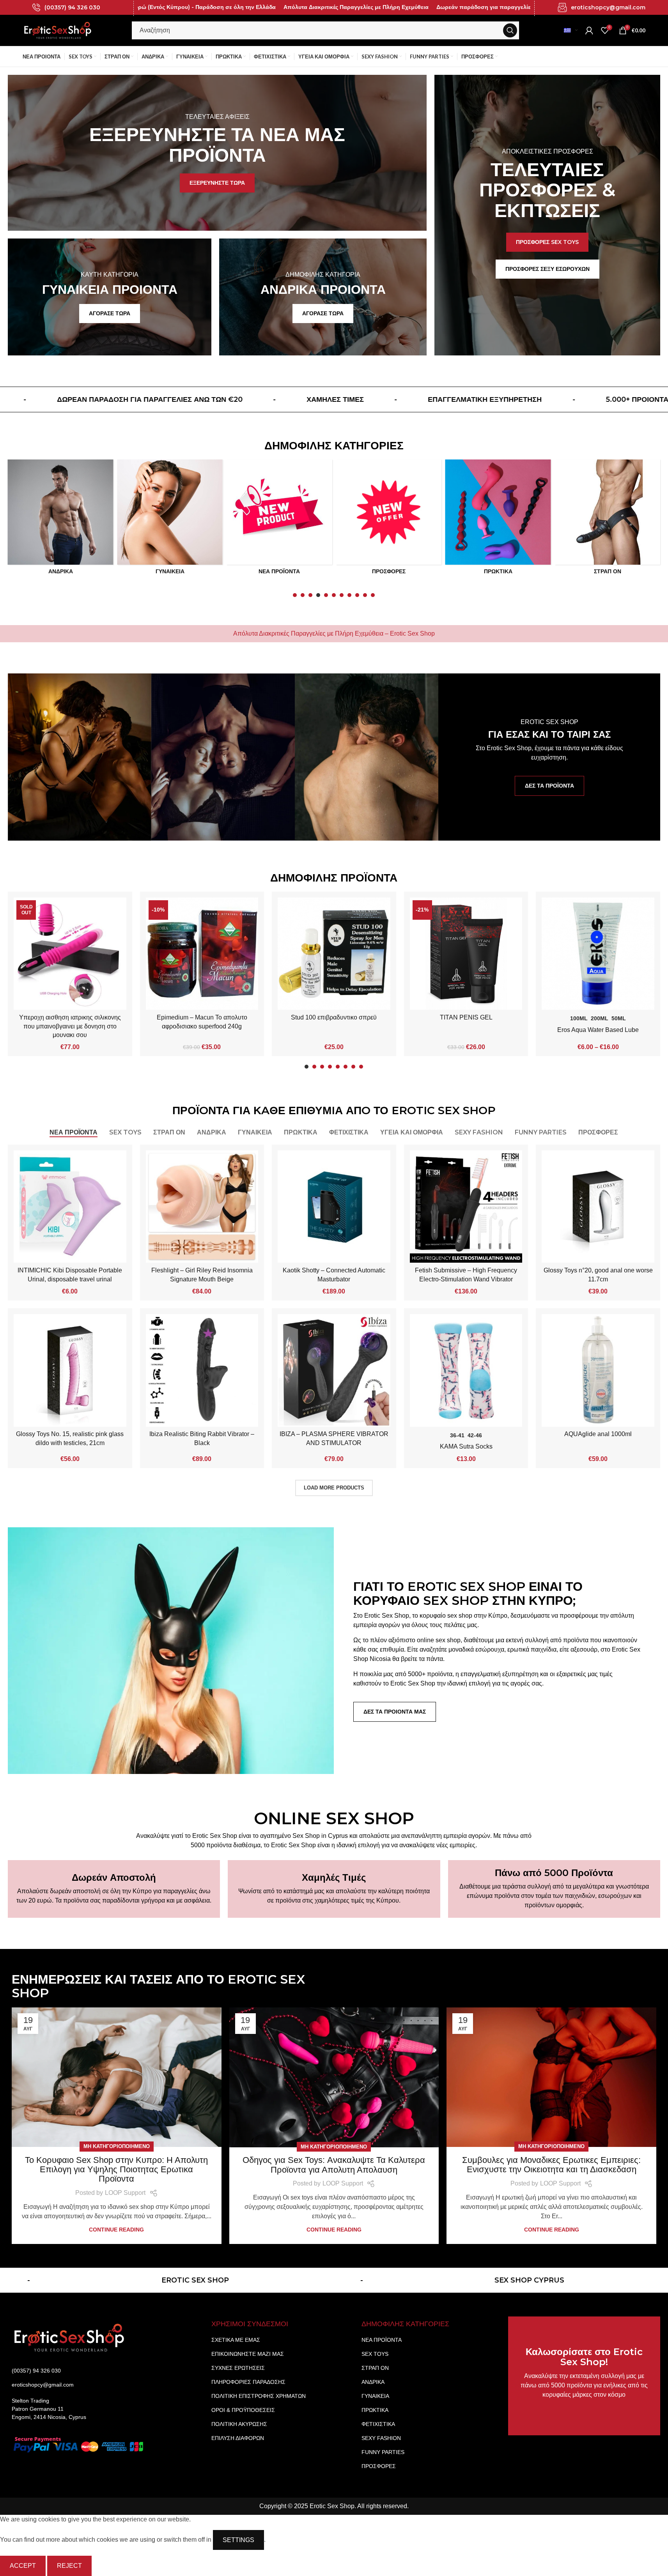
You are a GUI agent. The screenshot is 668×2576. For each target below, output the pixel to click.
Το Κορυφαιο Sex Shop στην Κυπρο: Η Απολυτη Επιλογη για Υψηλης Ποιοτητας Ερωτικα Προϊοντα (116, 2169)
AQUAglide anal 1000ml (598, 1434)
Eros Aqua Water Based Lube (598, 1030)
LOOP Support (125, 2193)
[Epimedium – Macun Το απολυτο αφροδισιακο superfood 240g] (202, 954)
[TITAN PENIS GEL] (466, 954)
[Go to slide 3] (311, 597)
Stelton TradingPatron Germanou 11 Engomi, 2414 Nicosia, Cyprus (49, 2409)
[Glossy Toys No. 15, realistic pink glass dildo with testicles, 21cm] (70, 1370)
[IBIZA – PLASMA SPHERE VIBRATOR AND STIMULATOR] (334, 1370)
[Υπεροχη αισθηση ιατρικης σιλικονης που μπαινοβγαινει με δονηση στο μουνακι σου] (70, 954)
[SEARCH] (510, 30)
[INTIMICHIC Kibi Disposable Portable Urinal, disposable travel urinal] (70, 1207)
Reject (69, 2566)
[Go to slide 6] (334, 597)
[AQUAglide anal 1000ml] (598, 1370)
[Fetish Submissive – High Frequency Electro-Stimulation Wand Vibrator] (466, 1207)
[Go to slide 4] (319, 597)
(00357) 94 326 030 (72, 7)
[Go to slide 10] (365, 597)
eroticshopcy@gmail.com (608, 7)
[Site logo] (58, 30)
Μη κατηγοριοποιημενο (117, 2147)
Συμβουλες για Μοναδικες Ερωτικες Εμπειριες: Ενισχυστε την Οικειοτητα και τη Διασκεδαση (551, 2165)
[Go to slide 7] (342, 597)
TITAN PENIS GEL (466, 1017)
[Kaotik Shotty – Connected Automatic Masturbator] (334, 1207)
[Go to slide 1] (295, 597)
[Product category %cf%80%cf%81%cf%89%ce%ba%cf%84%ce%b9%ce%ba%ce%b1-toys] (388, 519)
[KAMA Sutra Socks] (466, 1370)
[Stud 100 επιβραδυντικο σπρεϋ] (334, 954)
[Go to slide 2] (303, 597)
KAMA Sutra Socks (466, 1447)
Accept (23, 2566)
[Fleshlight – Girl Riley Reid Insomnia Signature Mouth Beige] (202, 1207)
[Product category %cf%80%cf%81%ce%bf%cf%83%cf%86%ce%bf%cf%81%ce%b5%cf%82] (279, 519)
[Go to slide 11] (373, 597)
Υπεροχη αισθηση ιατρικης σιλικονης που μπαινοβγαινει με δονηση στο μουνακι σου (70, 1026)
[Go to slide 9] (358, 597)
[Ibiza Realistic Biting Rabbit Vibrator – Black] (202, 1370)
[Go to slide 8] (350, 597)
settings (238, 2540)
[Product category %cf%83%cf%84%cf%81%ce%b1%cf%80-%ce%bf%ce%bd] (498, 519)
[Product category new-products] (170, 519)
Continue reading (116, 2230)
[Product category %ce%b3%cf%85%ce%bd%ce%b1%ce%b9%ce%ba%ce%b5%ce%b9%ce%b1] (60, 519)
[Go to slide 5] (326, 597)
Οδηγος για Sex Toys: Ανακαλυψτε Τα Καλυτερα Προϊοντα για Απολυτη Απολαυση (334, 2165)
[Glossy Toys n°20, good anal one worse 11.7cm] (598, 1207)
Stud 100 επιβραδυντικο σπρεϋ (334, 1017)
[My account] (589, 30)
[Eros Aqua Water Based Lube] (598, 954)
